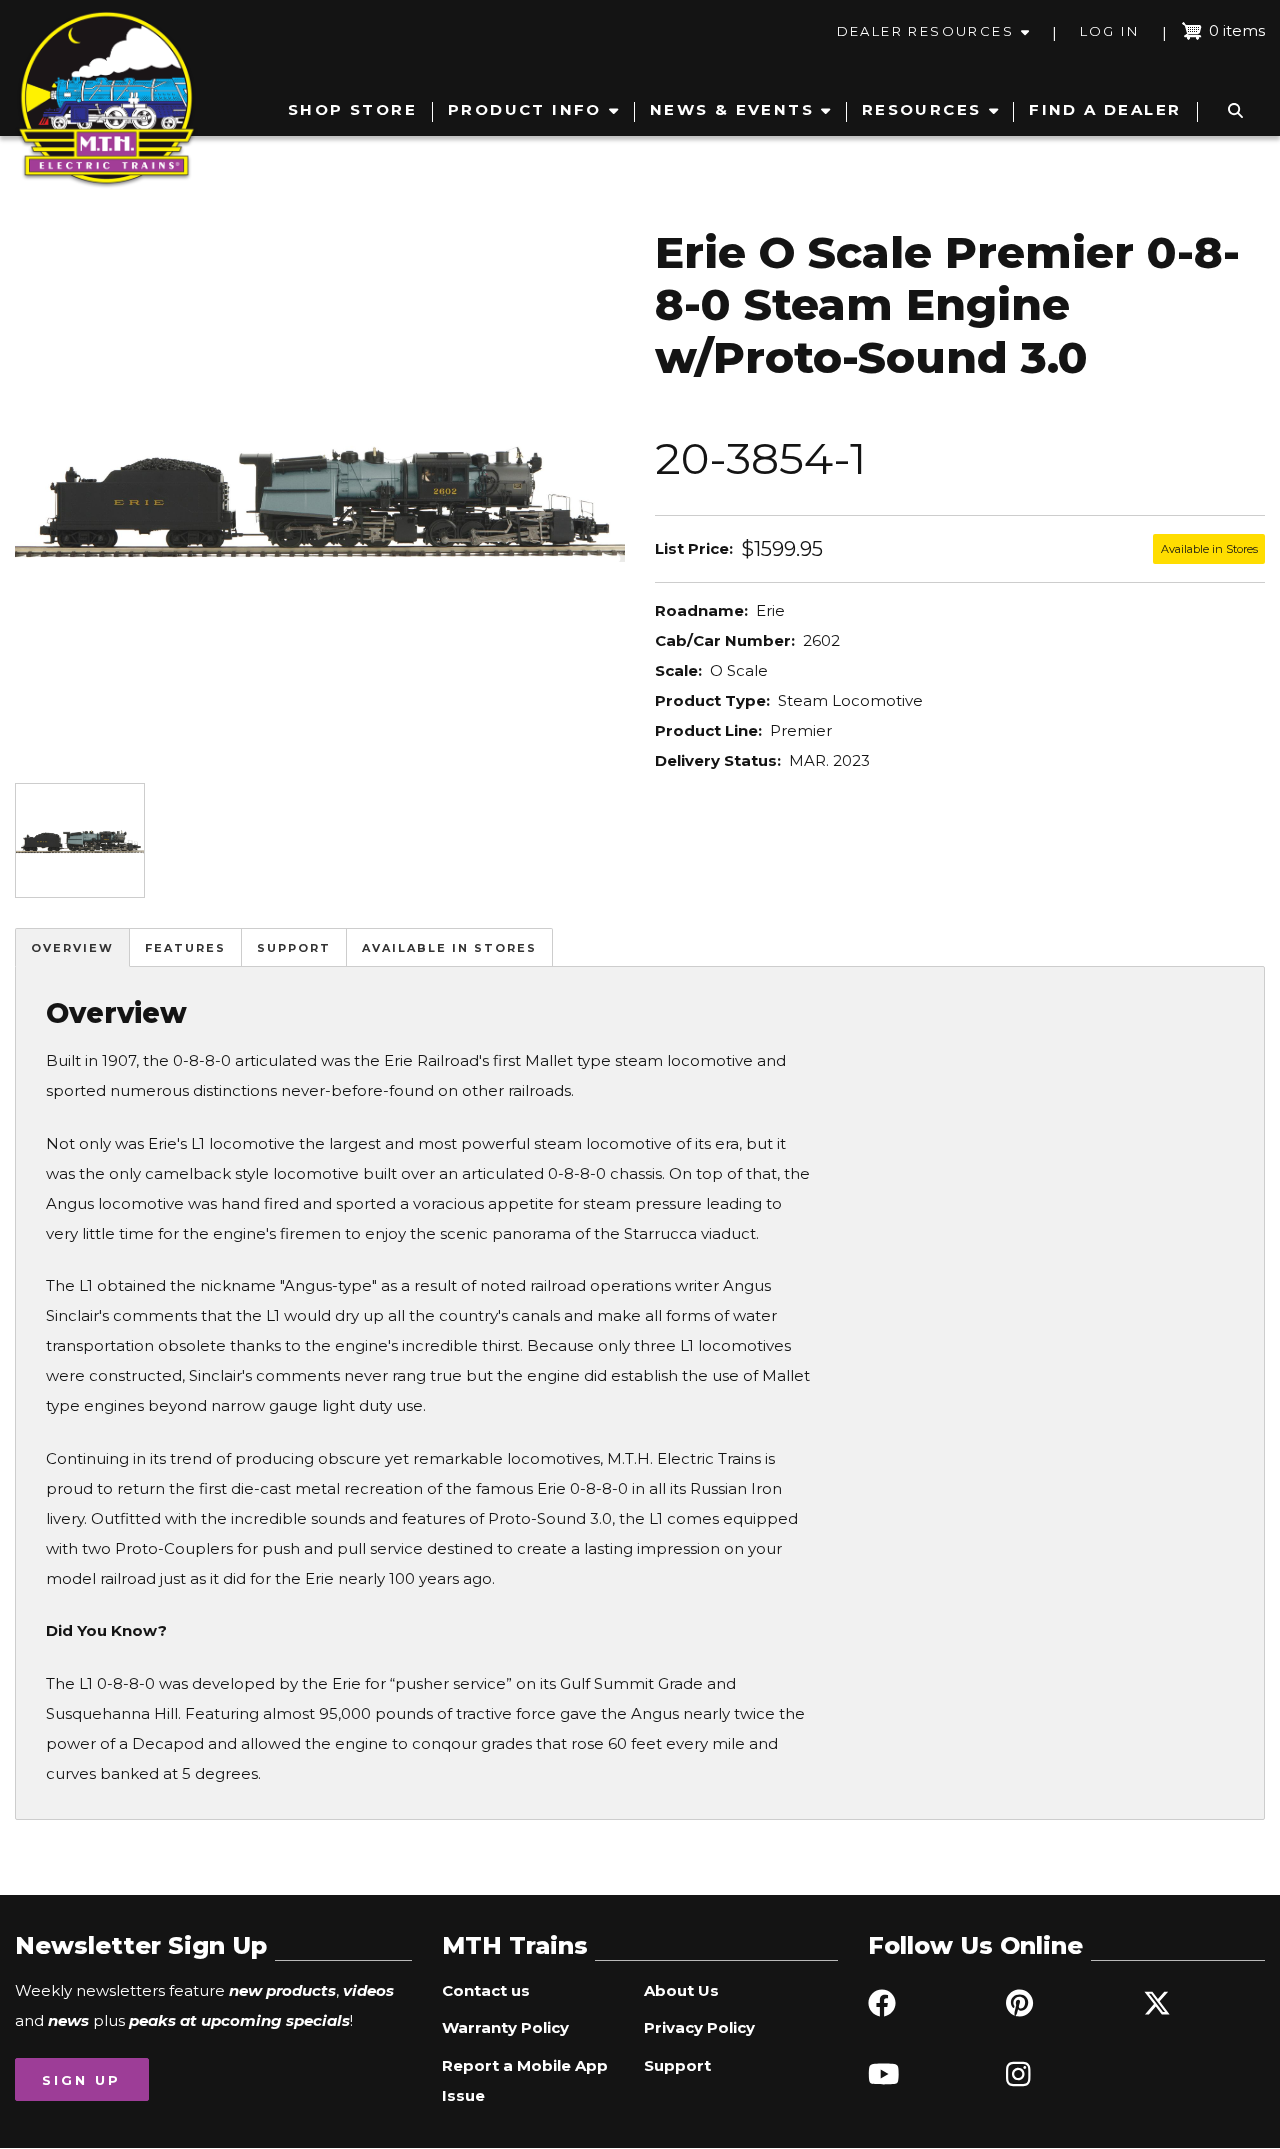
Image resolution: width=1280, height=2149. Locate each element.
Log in (1109, 31)
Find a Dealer (1105, 109)
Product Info (525, 109)
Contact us (486, 1990)
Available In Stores (449, 948)
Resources (922, 109)
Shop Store (352, 109)
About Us (681, 1990)
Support (294, 948)
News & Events (732, 109)
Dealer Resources (925, 31)
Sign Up (81, 2080)
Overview (72, 948)
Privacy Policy (699, 2027)
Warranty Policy (505, 2027)
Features (185, 948)
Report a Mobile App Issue (525, 2080)
